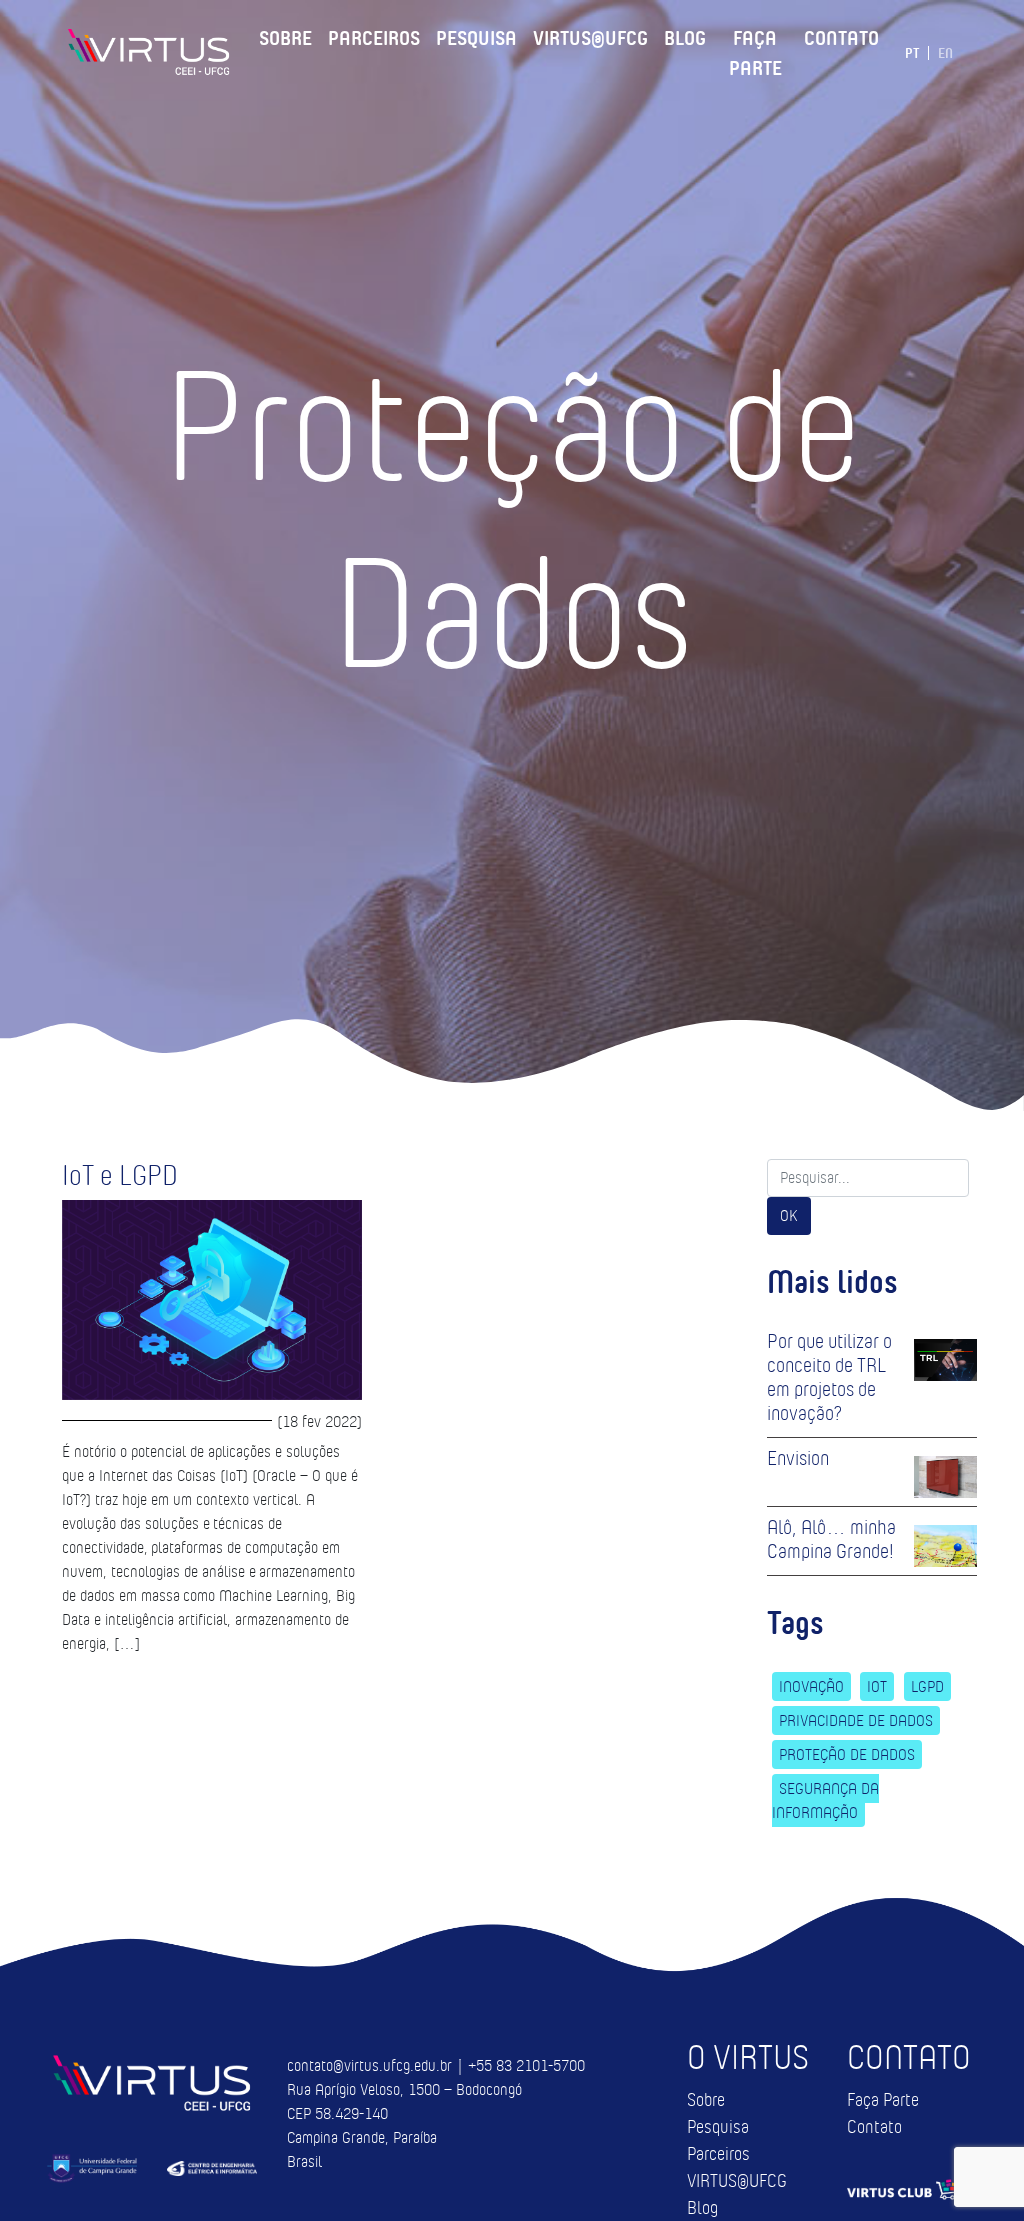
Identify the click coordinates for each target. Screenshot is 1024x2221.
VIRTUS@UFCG (590, 35)
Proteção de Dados (847, 1754)
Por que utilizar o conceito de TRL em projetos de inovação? (829, 1377)
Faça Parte (755, 50)
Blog (685, 35)
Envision (798, 1458)
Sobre (285, 35)
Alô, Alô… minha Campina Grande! (831, 1539)
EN (945, 53)
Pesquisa (476, 35)
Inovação (811, 1686)
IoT (877, 1686)
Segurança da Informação (825, 1800)
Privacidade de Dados (856, 1720)
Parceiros (374, 35)
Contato (841, 35)
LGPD (927, 1686)
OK (789, 1215)
